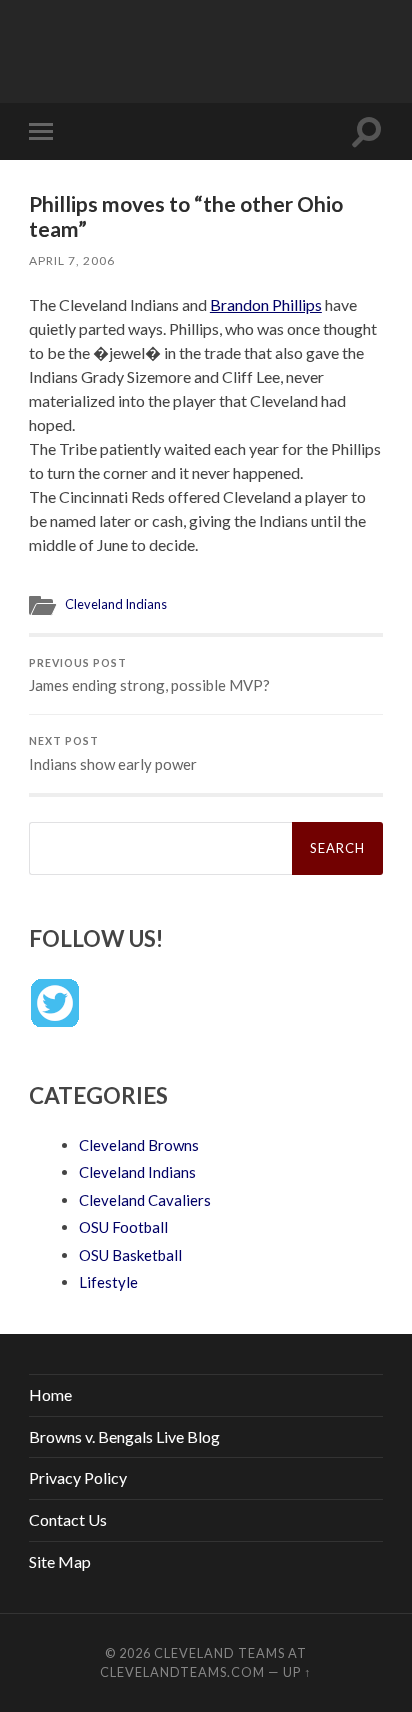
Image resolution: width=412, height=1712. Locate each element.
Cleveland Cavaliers (145, 1200)
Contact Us (68, 1519)
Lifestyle (108, 1282)
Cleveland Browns (139, 1145)
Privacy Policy (78, 1477)
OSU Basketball (130, 1255)
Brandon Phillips (266, 304)
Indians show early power (113, 754)
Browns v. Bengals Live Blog (124, 1436)
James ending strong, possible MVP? (149, 676)
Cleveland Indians (116, 604)
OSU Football (123, 1227)
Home (50, 1394)
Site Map (60, 1561)
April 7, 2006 (72, 260)
